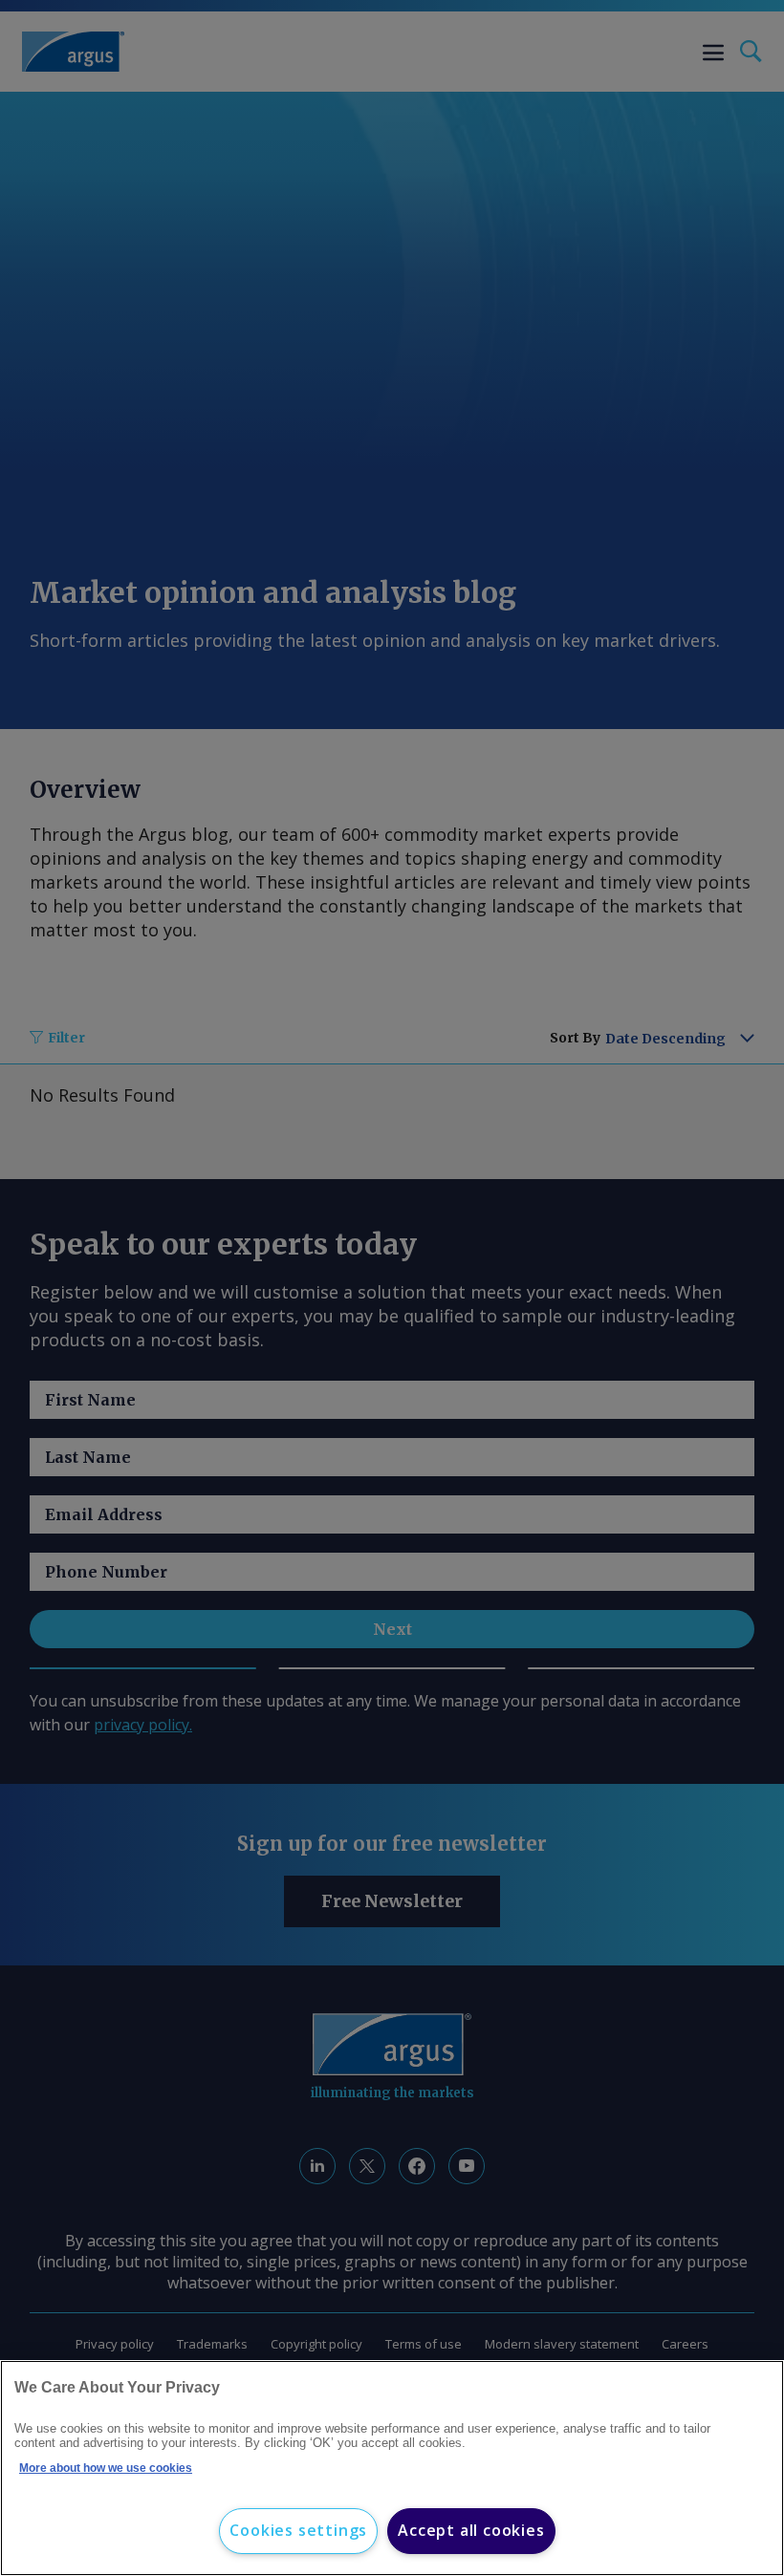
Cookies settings (298, 2530)
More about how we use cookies (106, 2468)
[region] (392, 2468)
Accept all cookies (471, 2530)
